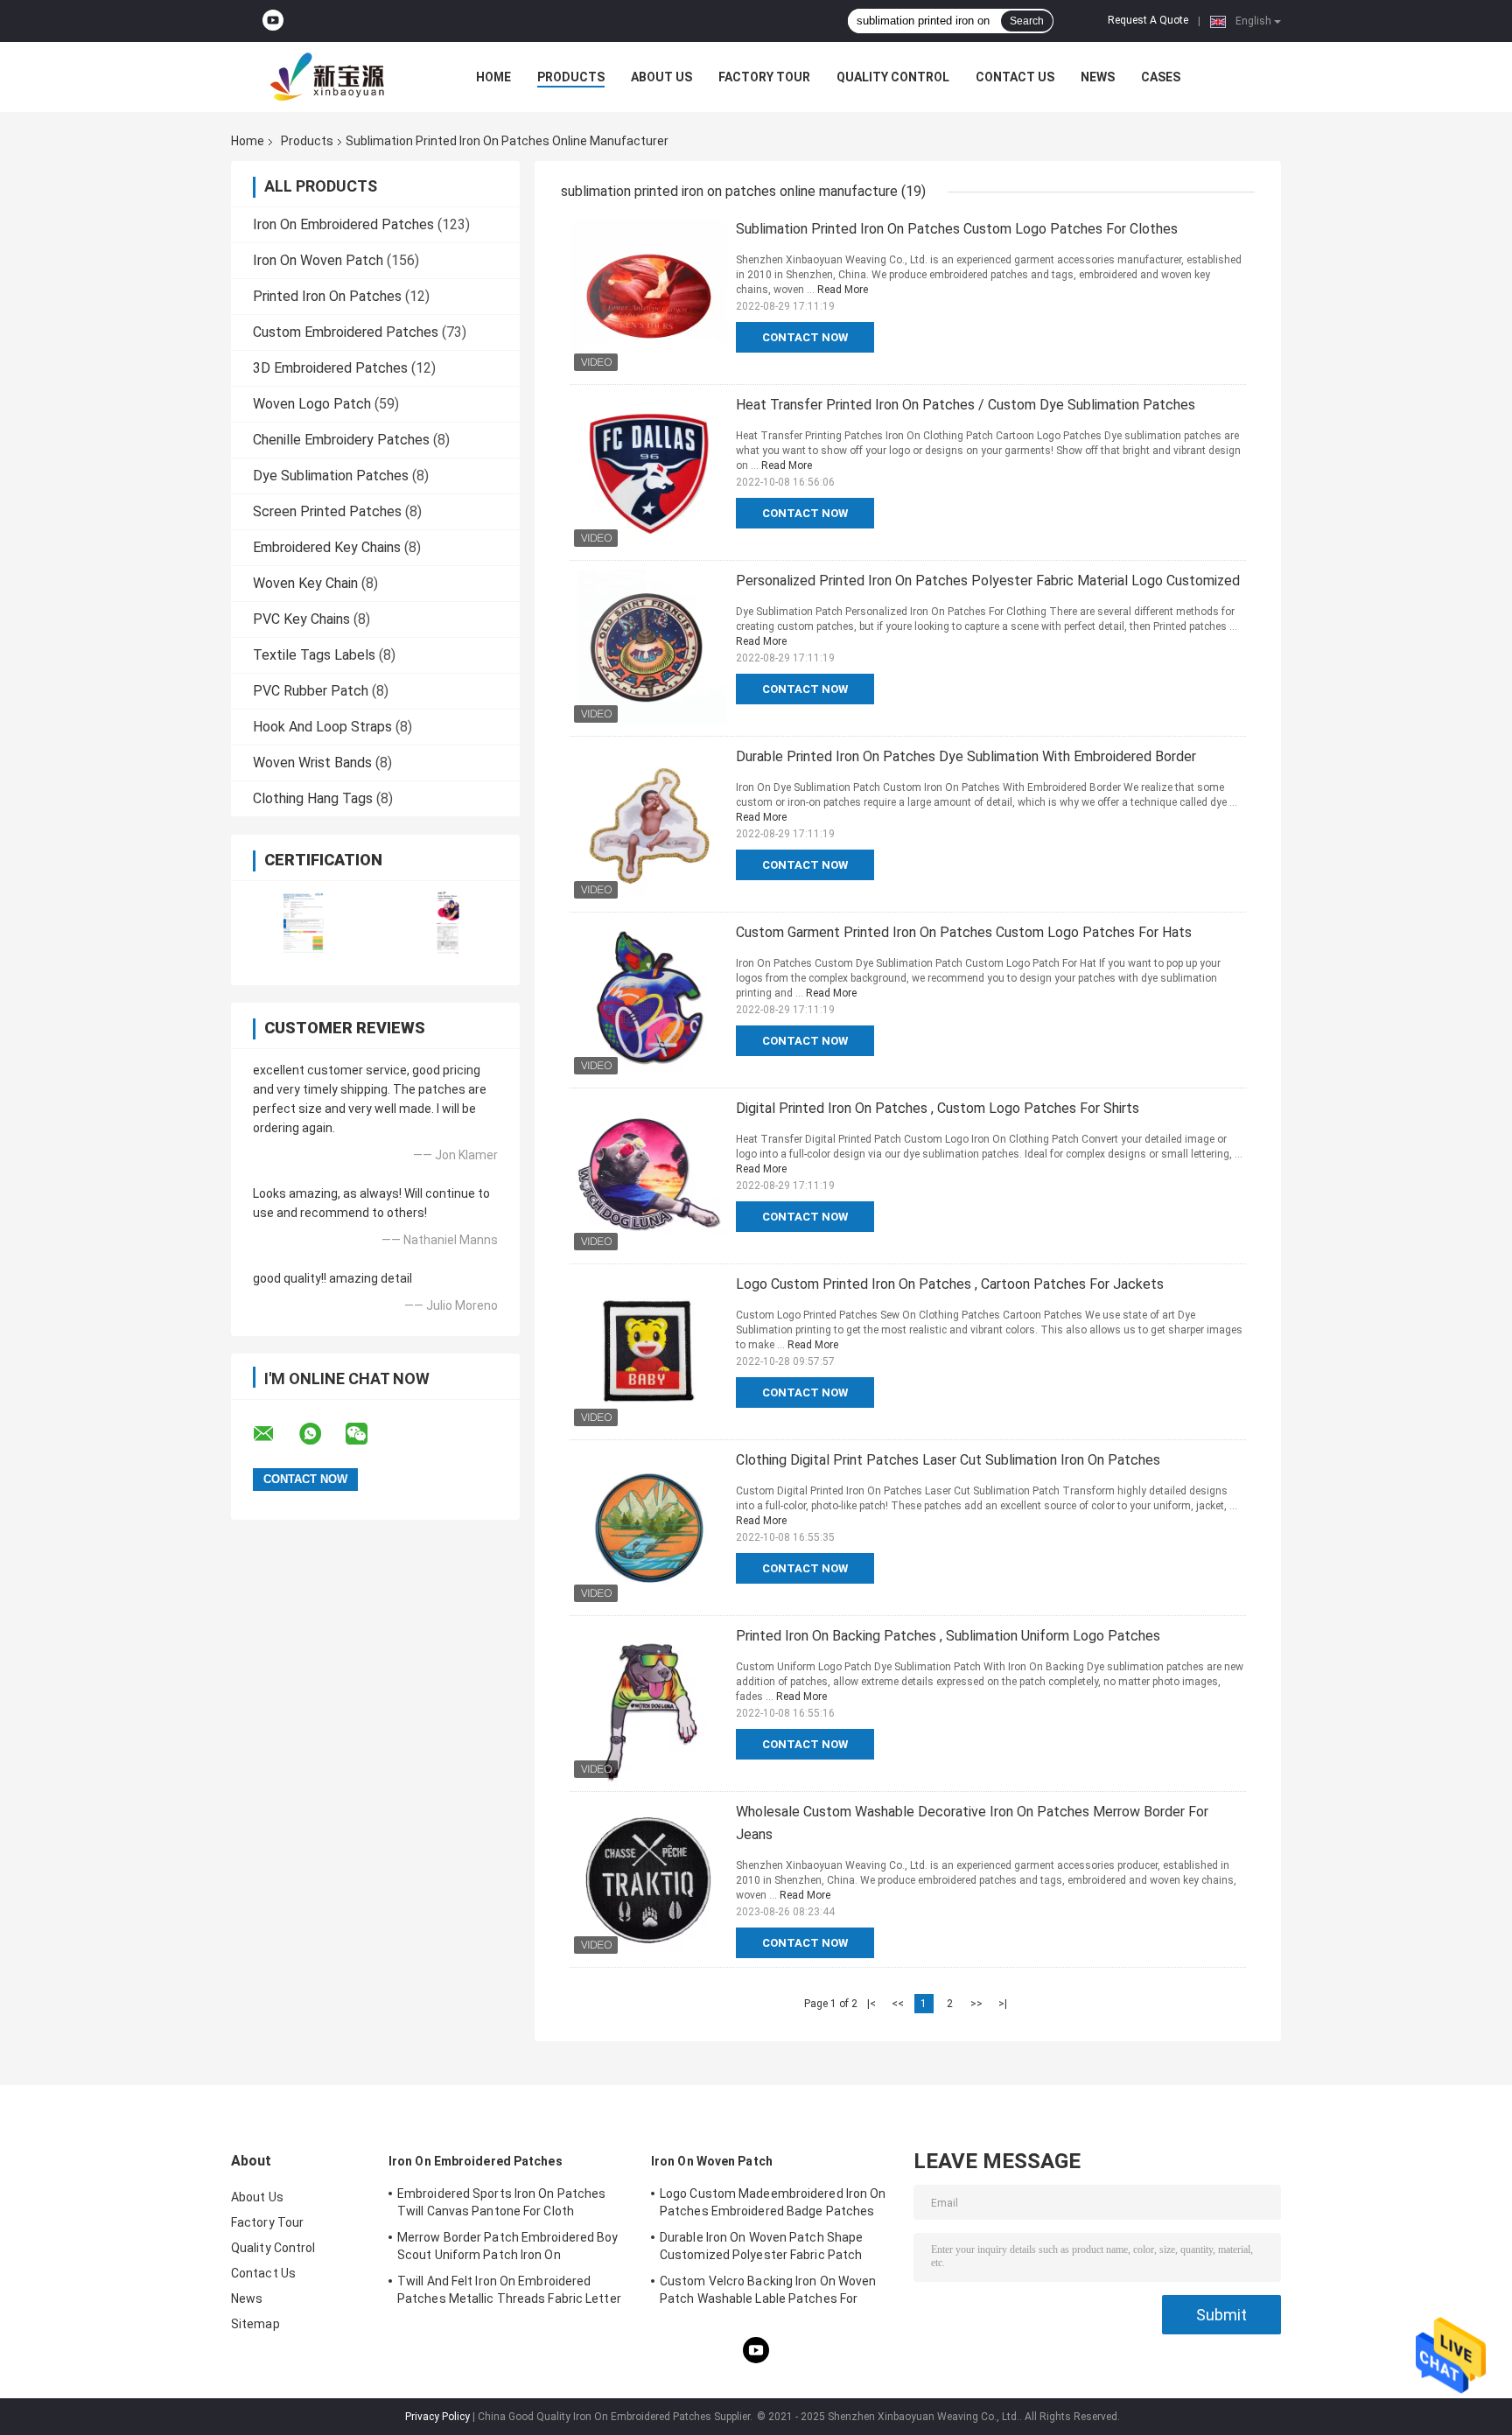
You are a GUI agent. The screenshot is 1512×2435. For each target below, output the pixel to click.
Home (493, 77)
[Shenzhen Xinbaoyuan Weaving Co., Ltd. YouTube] (273, 21)
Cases (1161, 77)
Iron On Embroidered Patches (343, 224)
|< (871, 2004)
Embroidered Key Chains (327, 547)
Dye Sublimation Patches (331, 476)
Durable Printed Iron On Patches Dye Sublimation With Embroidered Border (966, 756)
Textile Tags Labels (314, 655)
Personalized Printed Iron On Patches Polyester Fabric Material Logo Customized (988, 581)
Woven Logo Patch (312, 404)
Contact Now (805, 337)
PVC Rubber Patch (311, 691)
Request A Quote (1148, 20)
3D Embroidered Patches (330, 368)
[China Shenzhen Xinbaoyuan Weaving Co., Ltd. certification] (303, 922)
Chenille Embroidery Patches (341, 440)
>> (976, 2004)
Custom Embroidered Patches (346, 332)
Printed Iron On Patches (327, 296)
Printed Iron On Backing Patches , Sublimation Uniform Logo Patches (948, 1636)
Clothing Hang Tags (313, 798)
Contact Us (1015, 77)
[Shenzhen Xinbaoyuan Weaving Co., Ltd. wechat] (367, 1434)
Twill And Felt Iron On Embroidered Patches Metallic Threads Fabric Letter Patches (509, 2292)
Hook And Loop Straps (322, 727)
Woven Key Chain (305, 583)
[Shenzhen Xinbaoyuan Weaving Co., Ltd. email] (275, 1434)
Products (571, 77)
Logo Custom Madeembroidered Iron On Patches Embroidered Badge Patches (773, 2202)
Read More (843, 290)
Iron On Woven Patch (318, 260)
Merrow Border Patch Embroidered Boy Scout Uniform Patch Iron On (508, 2246)
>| (1003, 2004)
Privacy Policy (437, 2417)
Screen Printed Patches (327, 511)
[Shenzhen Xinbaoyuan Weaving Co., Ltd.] (327, 77)
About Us (661, 77)
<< (898, 2004)
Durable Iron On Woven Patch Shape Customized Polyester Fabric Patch (761, 2246)
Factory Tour (764, 77)
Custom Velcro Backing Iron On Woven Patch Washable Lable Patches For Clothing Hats (768, 2292)
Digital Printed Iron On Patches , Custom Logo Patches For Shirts (938, 1108)
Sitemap (255, 2324)
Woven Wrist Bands (312, 763)
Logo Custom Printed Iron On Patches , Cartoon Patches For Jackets (950, 1284)
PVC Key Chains (301, 619)
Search (1027, 21)
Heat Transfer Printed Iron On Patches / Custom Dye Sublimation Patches (966, 405)
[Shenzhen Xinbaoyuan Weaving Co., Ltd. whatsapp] (321, 1434)
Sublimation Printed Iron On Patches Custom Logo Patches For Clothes (957, 229)
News (1098, 77)
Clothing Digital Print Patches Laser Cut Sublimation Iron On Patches (948, 1460)
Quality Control (893, 77)
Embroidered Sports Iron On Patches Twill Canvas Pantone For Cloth (501, 2202)
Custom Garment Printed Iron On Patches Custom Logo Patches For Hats (964, 932)
